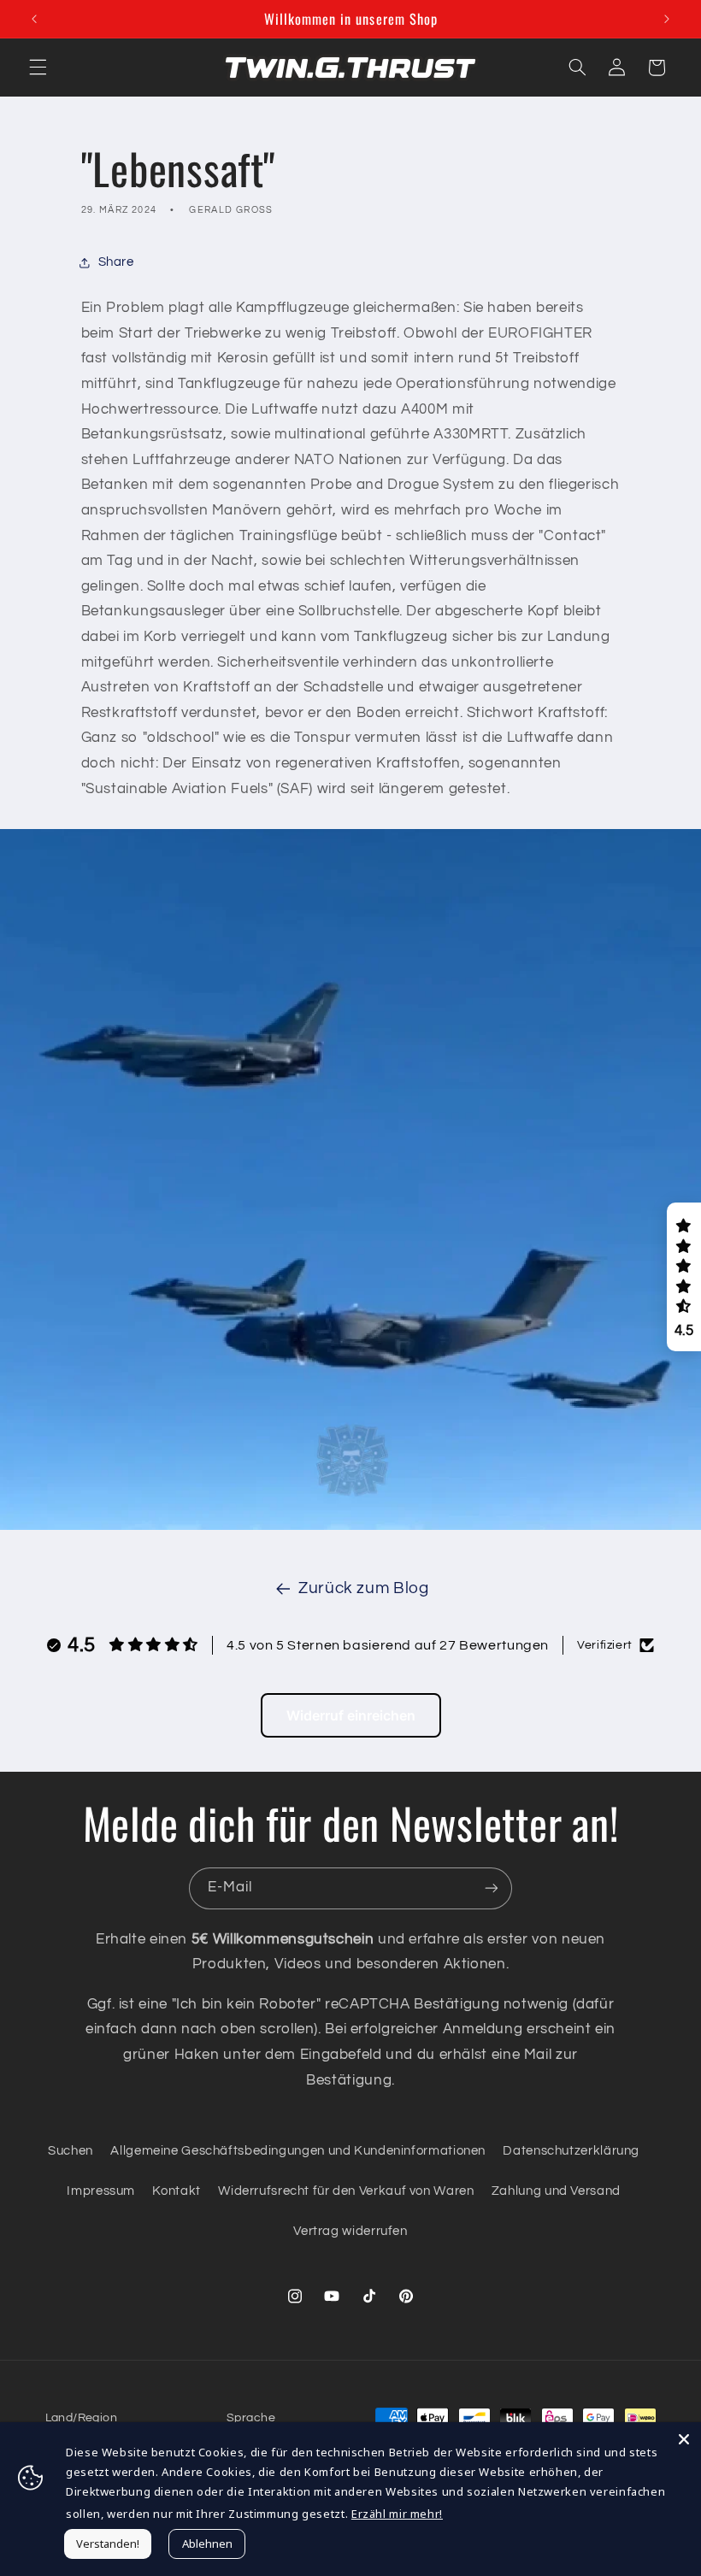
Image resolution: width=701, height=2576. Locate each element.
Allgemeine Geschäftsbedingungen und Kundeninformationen (298, 2151)
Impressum (101, 2191)
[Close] (684, 2439)
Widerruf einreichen (351, 1715)
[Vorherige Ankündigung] (34, 19)
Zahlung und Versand (556, 2191)
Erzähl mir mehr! (397, 2514)
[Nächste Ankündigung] (667, 19)
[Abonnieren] (492, 1888)
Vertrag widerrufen (350, 2231)
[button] (38, 68)
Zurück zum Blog (363, 1588)
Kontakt (176, 2191)
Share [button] (116, 262)
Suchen (71, 2151)
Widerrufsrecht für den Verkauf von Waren (346, 2191)
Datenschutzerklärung (571, 2151)
